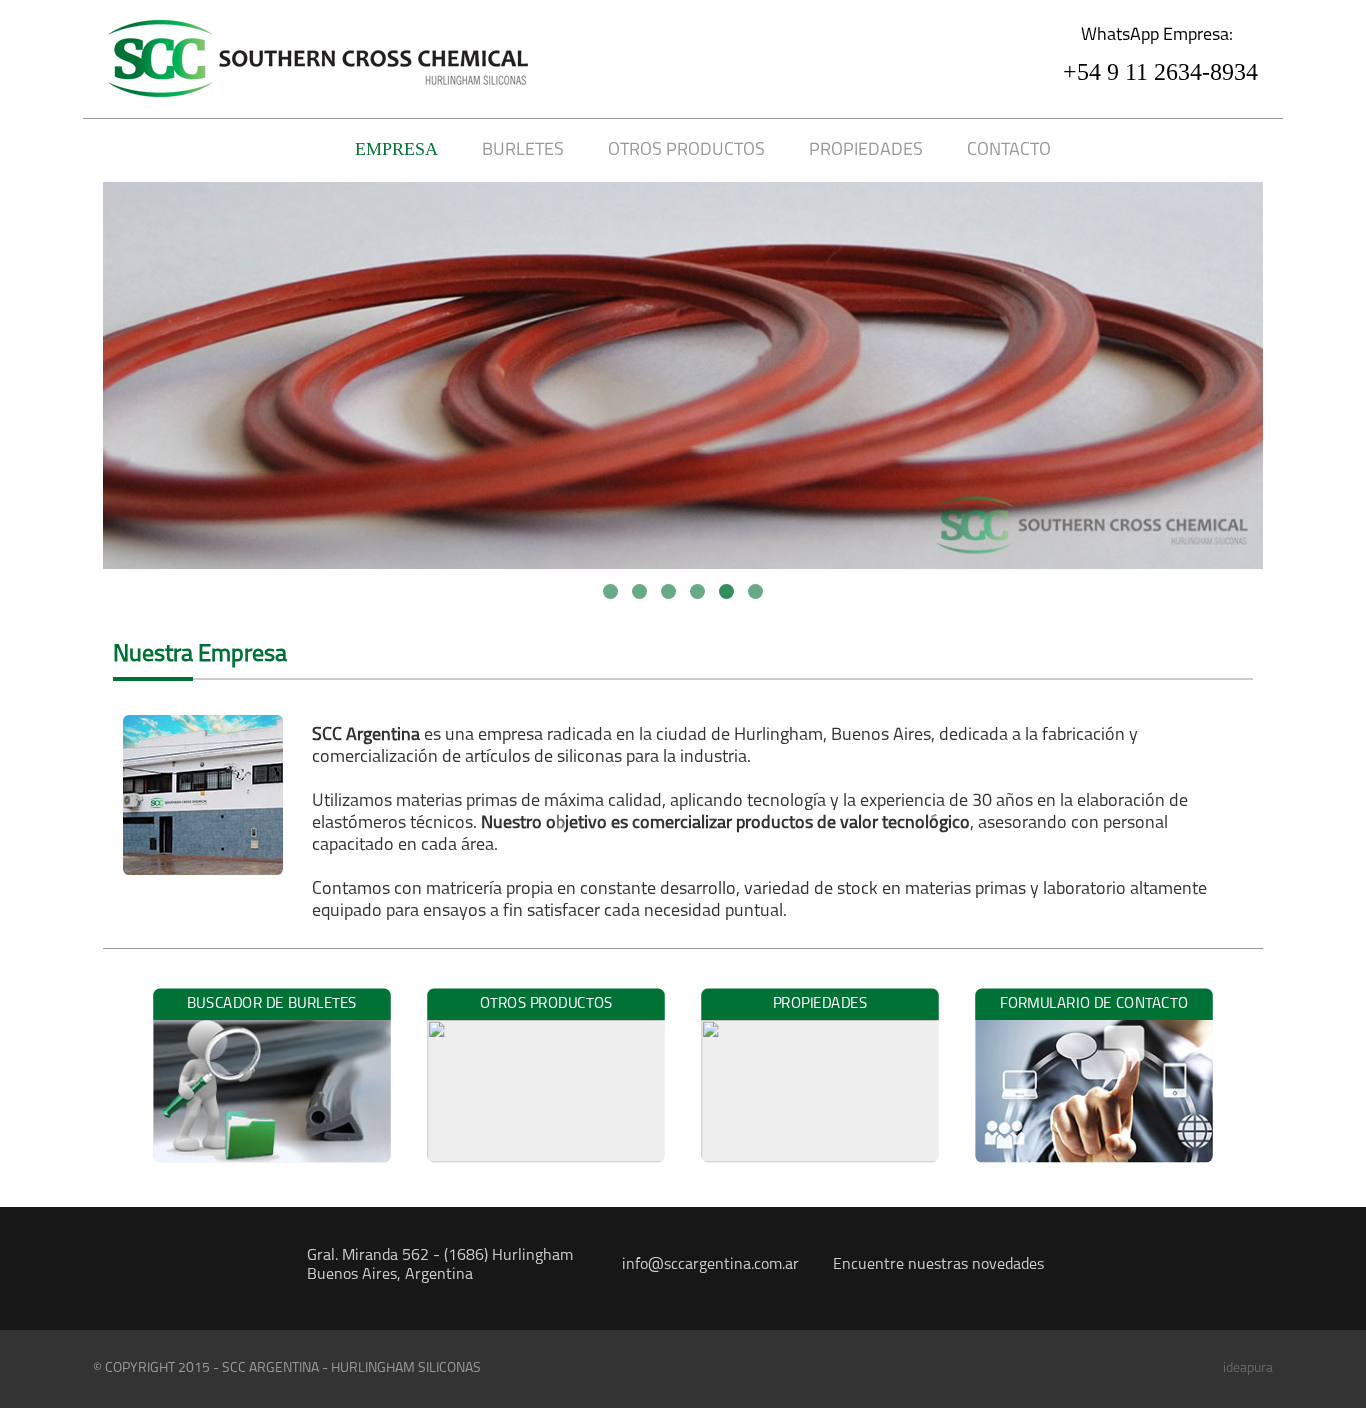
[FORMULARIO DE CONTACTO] (1094, 1163)
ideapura (1248, 1368)
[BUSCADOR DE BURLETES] (274, 1163)
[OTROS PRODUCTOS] (548, 1163)
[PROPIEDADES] (822, 1163)
